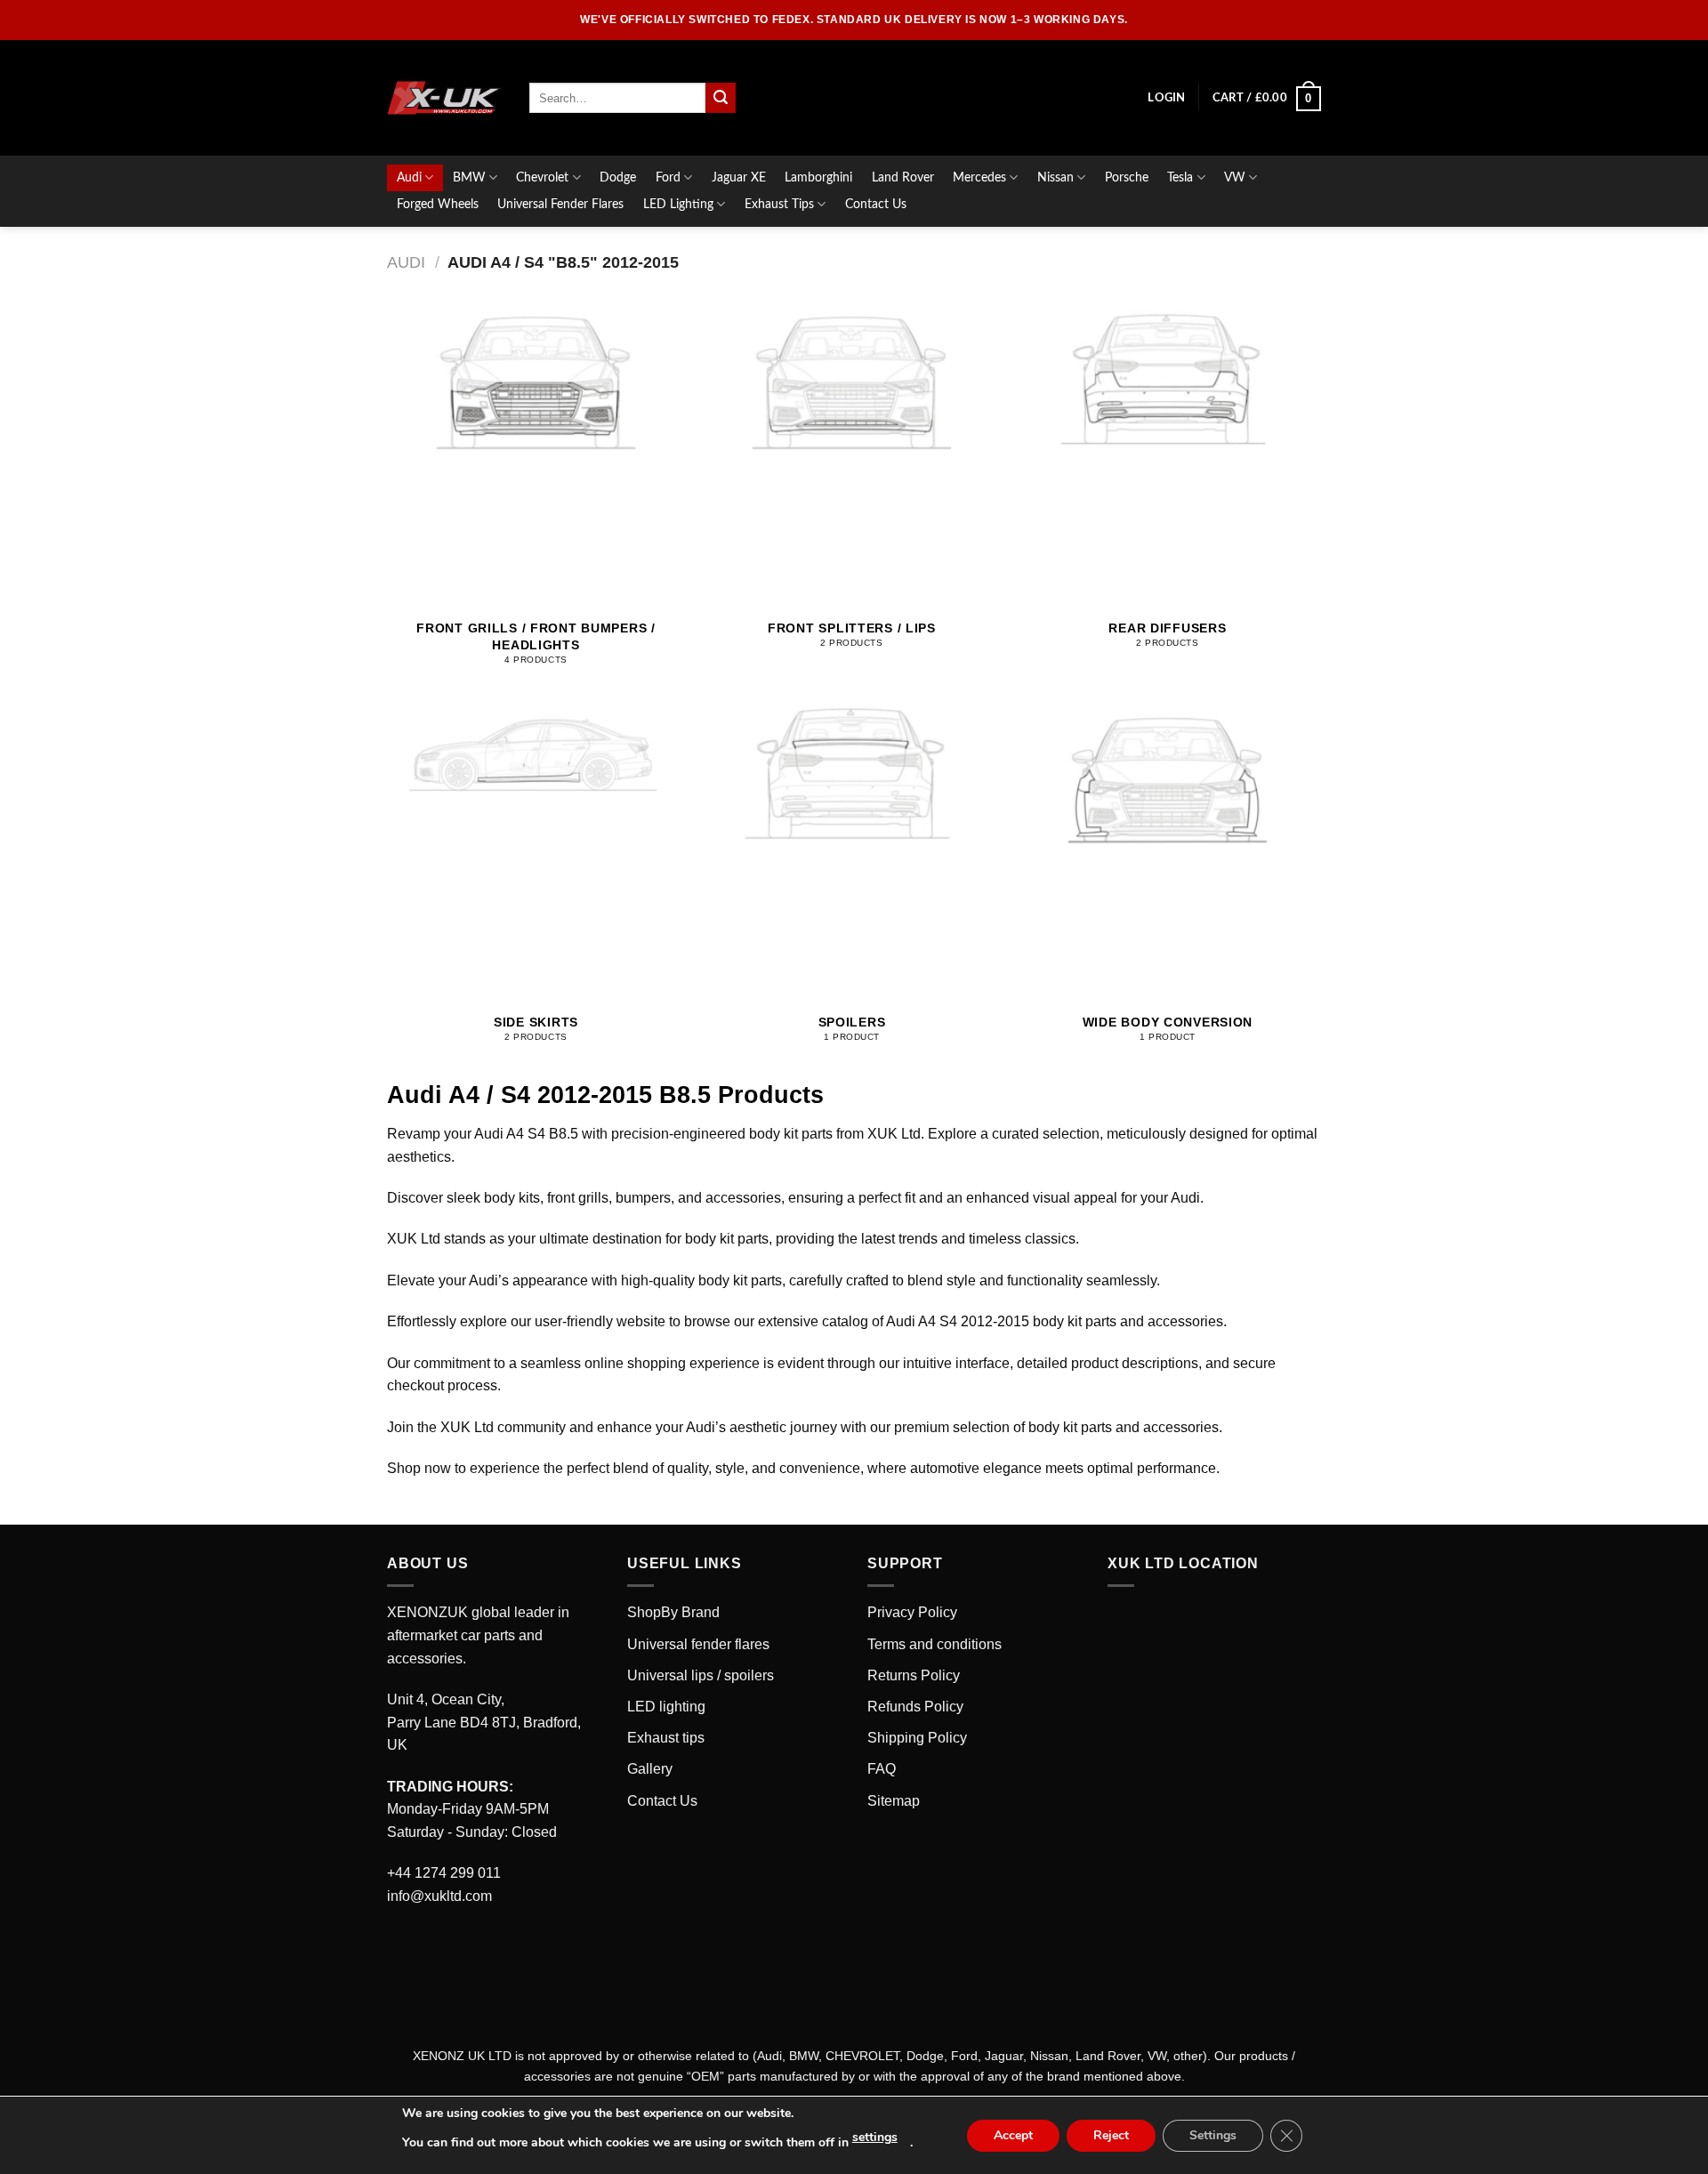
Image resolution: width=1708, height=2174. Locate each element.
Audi (409, 177)
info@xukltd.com (439, 1896)
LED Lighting (678, 204)
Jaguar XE (739, 177)
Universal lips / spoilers (701, 1675)
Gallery (650, 1769)
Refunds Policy (915, 1707)
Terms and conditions (935, 1644)
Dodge (618, 177)
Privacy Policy (912, 1612)
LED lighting (666, 1707)
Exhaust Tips (779, 204)
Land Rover (903, 177)
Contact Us (876, 204)
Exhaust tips (666, 1738)
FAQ (882, 1769)
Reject (1111, 2135)
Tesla (1180, 177)
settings (875, 2137)
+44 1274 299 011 (444, 1873)
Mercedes (979, 177)
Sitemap (894, 1801)
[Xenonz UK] (445, 98)
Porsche (1127, 177)
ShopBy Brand (673, 1612)
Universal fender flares (698, 1644)
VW (1235, 177)
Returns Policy (914, 1675)
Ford (668, 177)
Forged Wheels (438, 204)
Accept (1013, 2135)
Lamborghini (818, 177)
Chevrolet (542, 177)
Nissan (1055, 177)
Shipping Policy (917, 1738)
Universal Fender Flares (560, 204)
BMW (469, 177)
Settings (1213, 2135)
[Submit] (721, 98)
